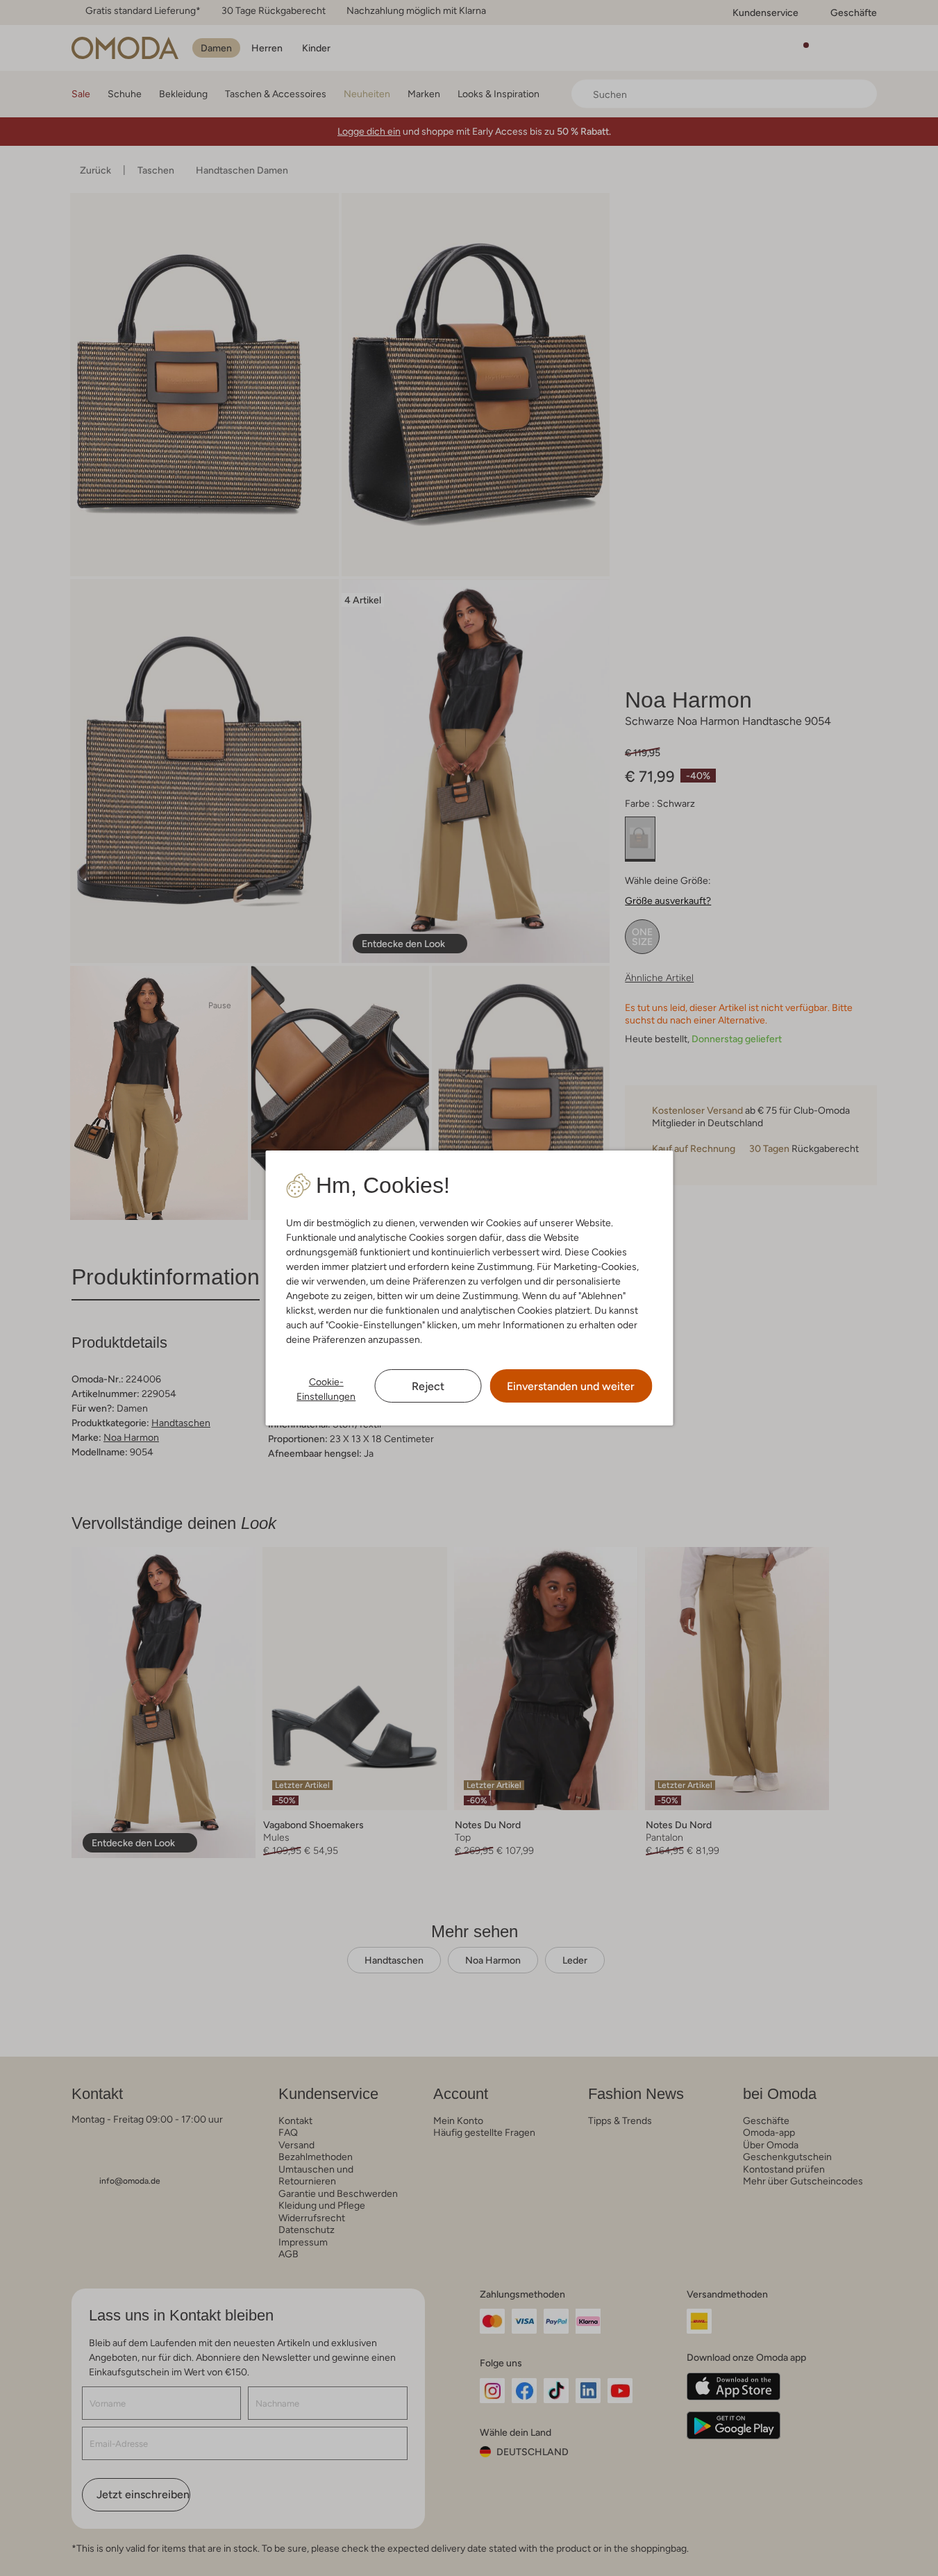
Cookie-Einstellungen (326, 1389)
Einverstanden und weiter (571, 1386)
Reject (428, 1386)
